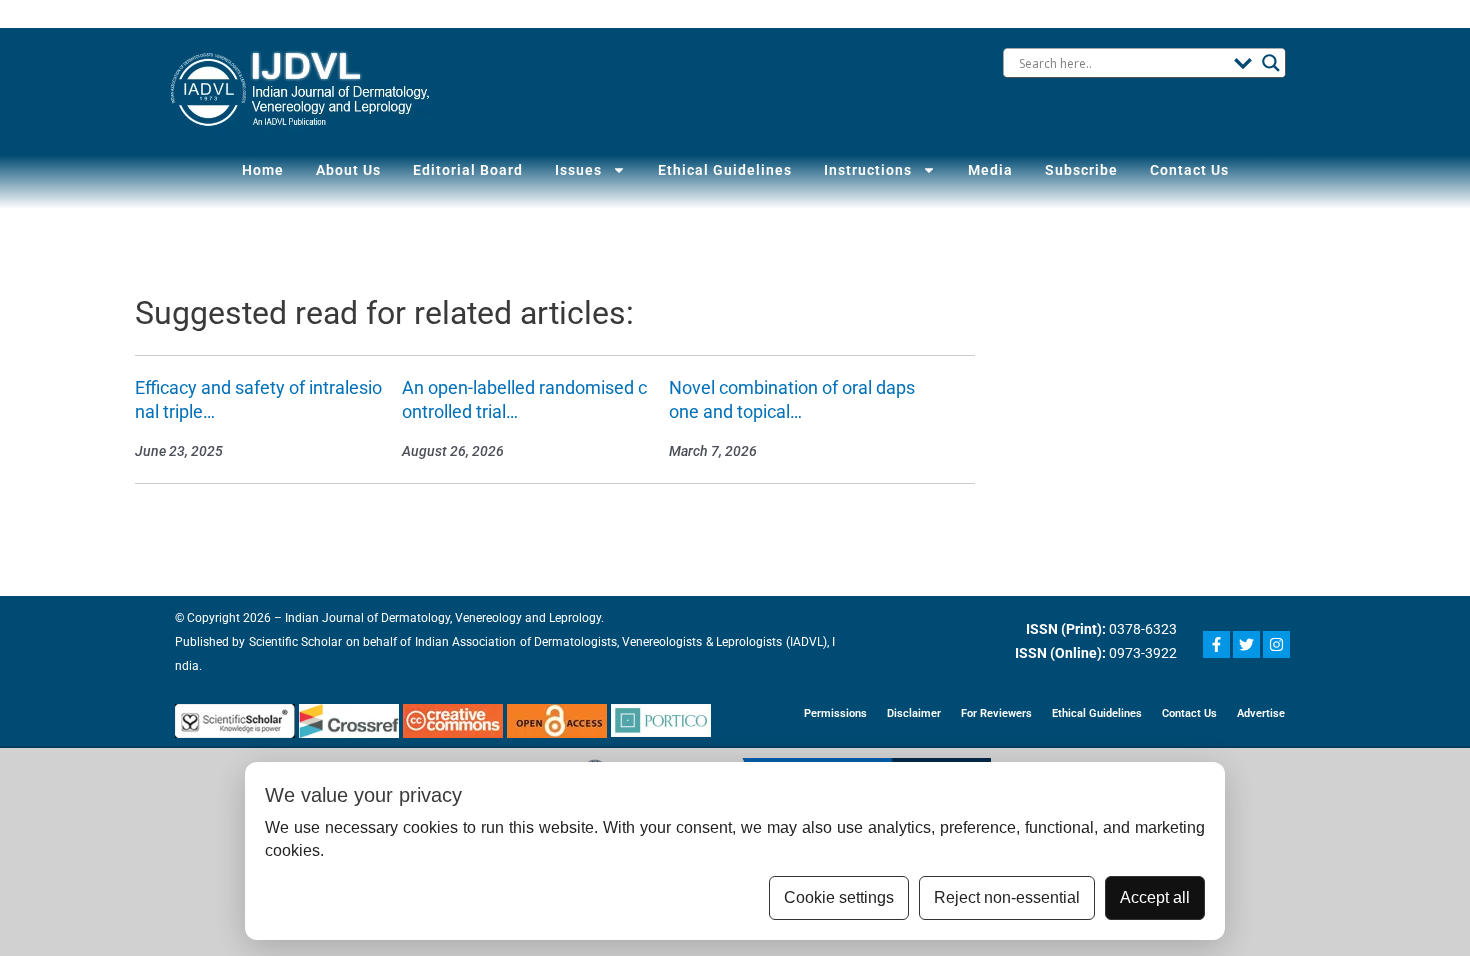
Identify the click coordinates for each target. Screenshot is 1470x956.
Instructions (868, 170)
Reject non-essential (1007, 897)
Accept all (1155, 897)
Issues (578, 170)
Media (990, 170)
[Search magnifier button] (1271, 63)
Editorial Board (468, 170)
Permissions (835, 713)
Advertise (1261, 713)
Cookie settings (839, 897)
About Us (348, 170)
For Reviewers (996, 713)
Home (263, 170)
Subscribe (1081, 170)
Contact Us (1189, 170)
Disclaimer (914, 713)
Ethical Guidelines (725, 170)
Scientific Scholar (293, 642)
